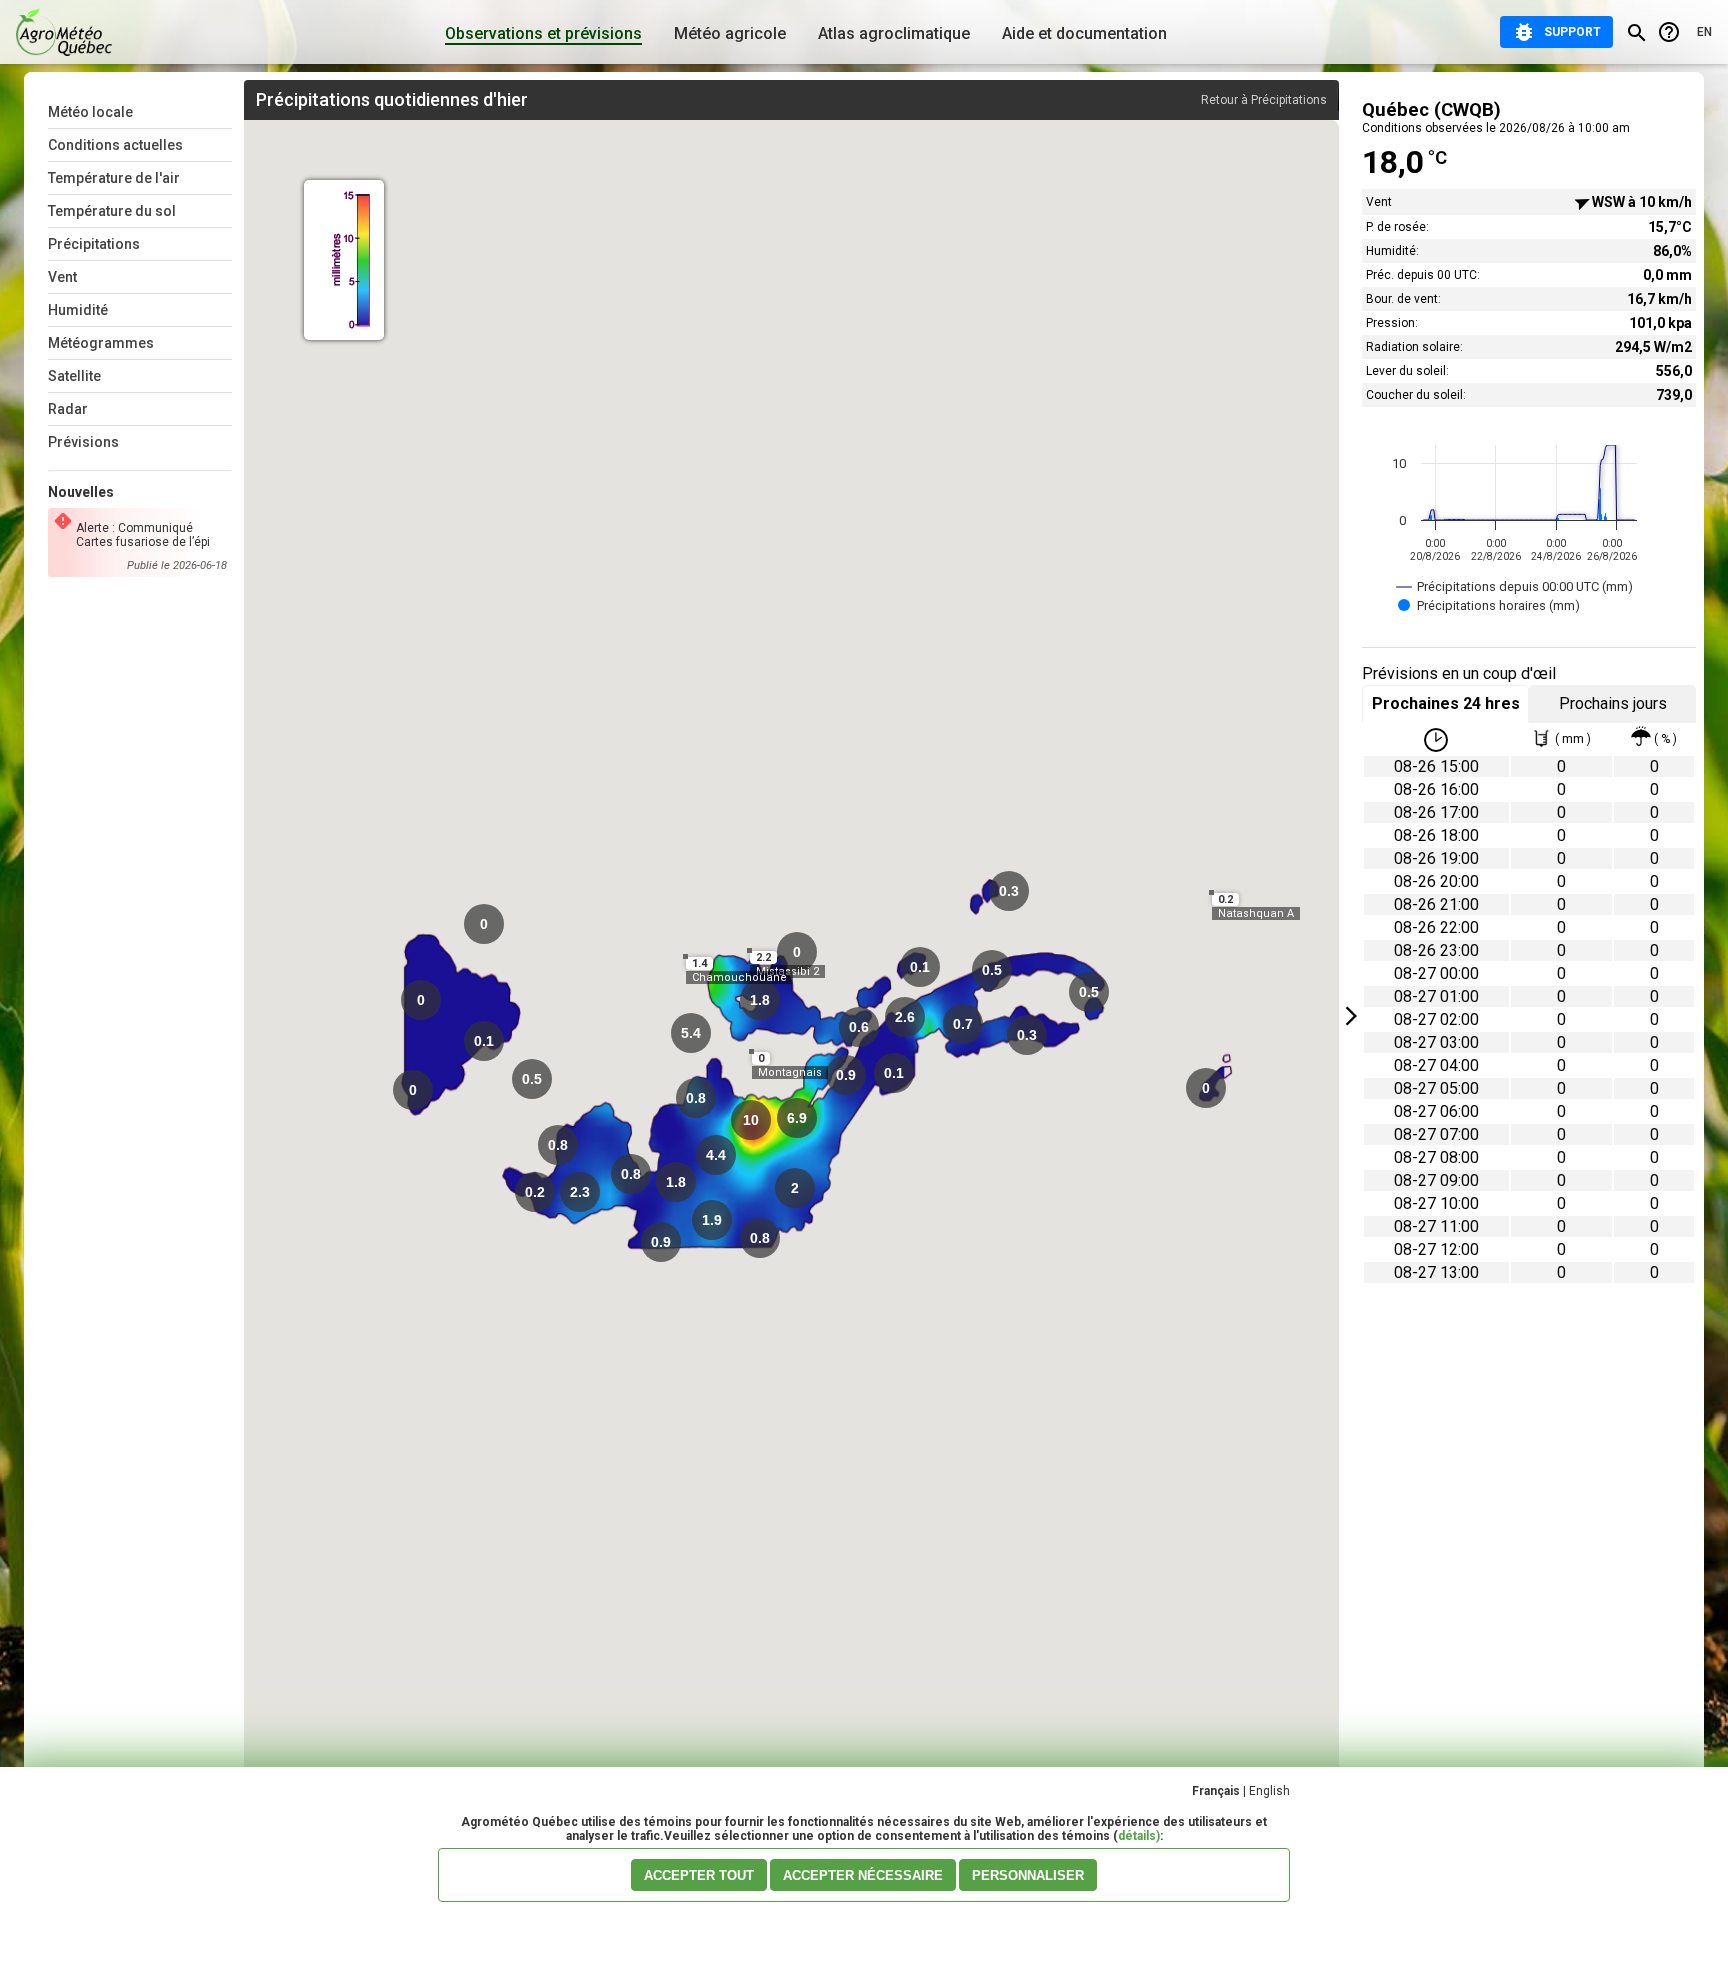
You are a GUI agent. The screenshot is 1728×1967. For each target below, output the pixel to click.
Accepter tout (699, 1875)
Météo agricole (730, 33)
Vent (62, 277)
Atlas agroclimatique (894, 33)
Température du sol (112, 211)
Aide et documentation (1084, 33)
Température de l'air (114, 178)
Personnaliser (1028, 1875)
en (1704, 32)
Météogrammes (101, 343)
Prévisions (83, 442)
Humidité (78, 310)
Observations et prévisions (543, 33)
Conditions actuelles (115, 145)
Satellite (74, 376)
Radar (68, 409)
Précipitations (94, 244)
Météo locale (90, 112)
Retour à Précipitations (1264, 100)
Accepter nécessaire (863, 1875)
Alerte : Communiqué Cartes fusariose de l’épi (143, 535)
